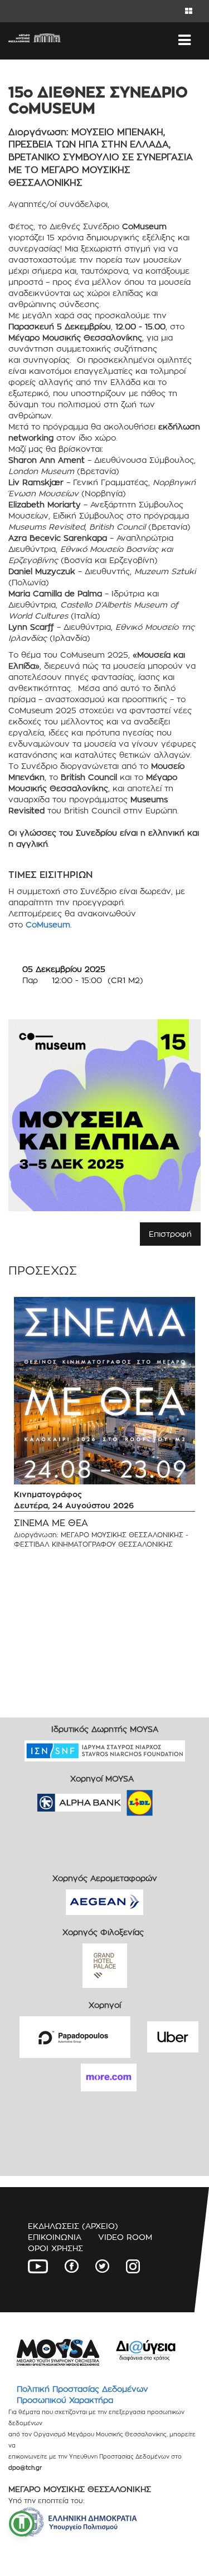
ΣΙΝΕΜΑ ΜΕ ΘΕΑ (51, 1523)
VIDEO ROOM (125, 2237)
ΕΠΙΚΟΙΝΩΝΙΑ (55, 2237)
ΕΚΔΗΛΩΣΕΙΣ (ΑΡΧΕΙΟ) (73, 2226)
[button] (22, 2524)
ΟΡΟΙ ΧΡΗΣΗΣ (55, 2248)
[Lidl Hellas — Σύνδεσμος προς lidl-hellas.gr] (124, 1799)
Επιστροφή (170, 1234)
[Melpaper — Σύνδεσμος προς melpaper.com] (172, 1799)
